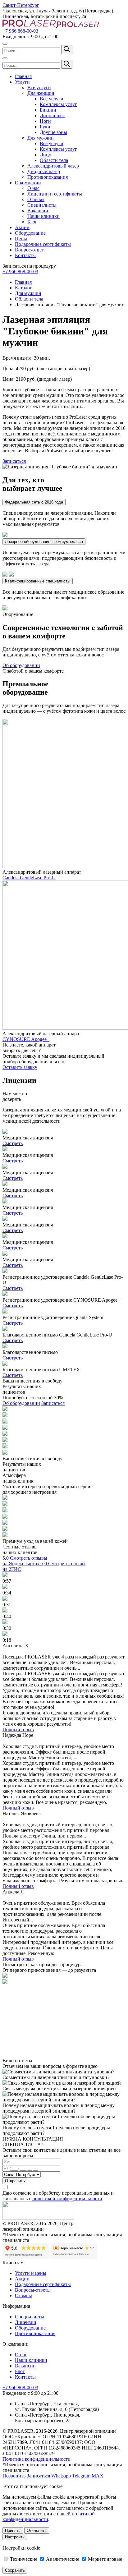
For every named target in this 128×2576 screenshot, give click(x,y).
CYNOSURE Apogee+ (26, 1039)
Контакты (25, 255)
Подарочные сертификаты (43, 244)
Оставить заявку (20, 1067)
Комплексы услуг (58, 104)
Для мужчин (41, 138)
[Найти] (67, 50)
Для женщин (41, 93)
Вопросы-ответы (33, 2290)
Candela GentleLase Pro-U (29, 878)
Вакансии (38, 211)
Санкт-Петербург (21, 5)
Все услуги (39, 87)
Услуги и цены (31, 2273)
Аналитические (63, 2559)
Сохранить (15, 2570)
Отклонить (37, 2530)
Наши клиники (43, 216)
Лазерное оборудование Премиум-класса (44, 542)
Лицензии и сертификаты (55, 194)
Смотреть (13, 1143)
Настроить (15, 2537)
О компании (28, 183)
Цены (21, 239)
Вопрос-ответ (29, 250)
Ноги (45, 121)
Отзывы (36, 199)
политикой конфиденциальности (67, 2199)
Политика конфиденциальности (37, 2459)
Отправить (15, 2181)
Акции (22, 227)
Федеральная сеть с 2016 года (34, 502)
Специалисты (42, 205)
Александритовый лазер (53, 166)
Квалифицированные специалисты (38, 581)
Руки (45, 127)
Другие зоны (53, 132)
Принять (13, 2530)
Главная (23, 76)
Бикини (48, 110)
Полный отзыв (18, 1730)
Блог (32, 222)
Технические (24, 2559)
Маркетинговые (104, 2559)
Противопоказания (48, 177)
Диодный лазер (44, 171)
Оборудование (30, 233)
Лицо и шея (52, 115)
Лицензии (26, 2322)
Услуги (22, 82)
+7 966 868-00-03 (20, 31)
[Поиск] (5, 44)
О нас (33, 188)
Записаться (14, 461)
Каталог (23, 288)
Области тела (54, 160)
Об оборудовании (21, 665)
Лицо (46, 155)
